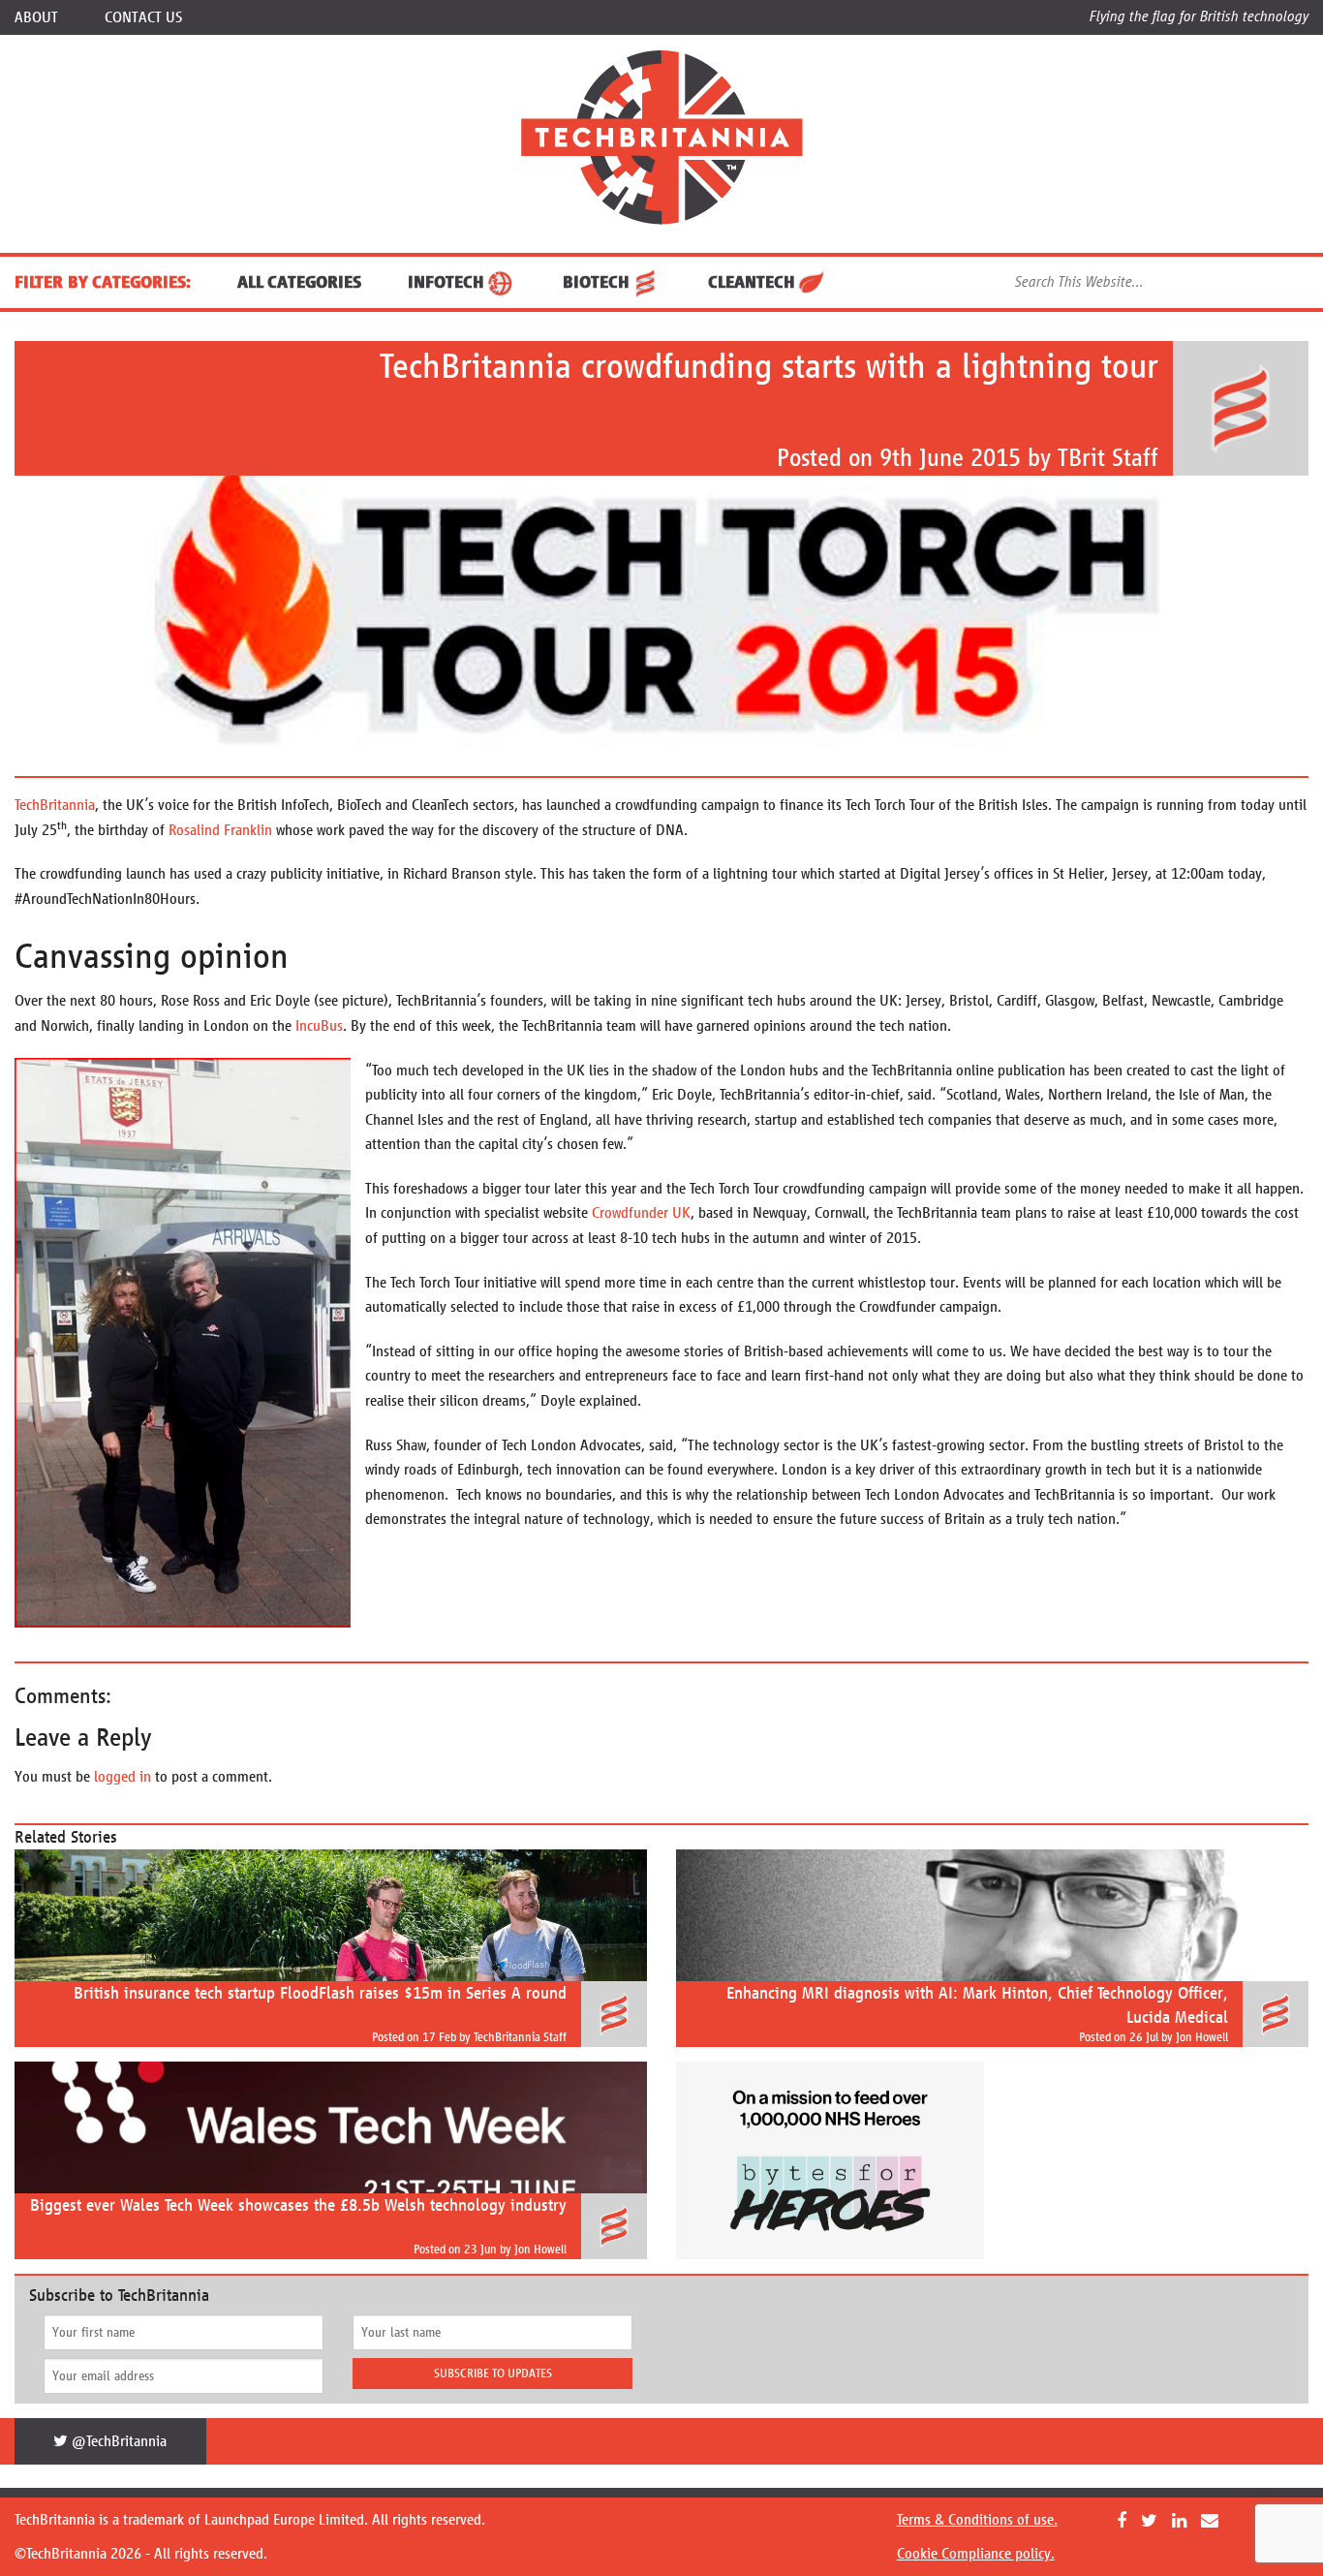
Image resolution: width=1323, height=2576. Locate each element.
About (36, 17)
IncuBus (319, 1025)
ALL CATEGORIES (299, 282)
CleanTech (752, 282)
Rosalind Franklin (220, 830)
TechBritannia (55, 805)
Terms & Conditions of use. (977, 2519)
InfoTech (446, 282)
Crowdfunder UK (641, 1212)
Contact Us (143, 17)
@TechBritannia (117, 2441)
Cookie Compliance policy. (976, 2553)
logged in (123, 1776)
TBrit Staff (1108, 458)
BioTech (596, 282)
